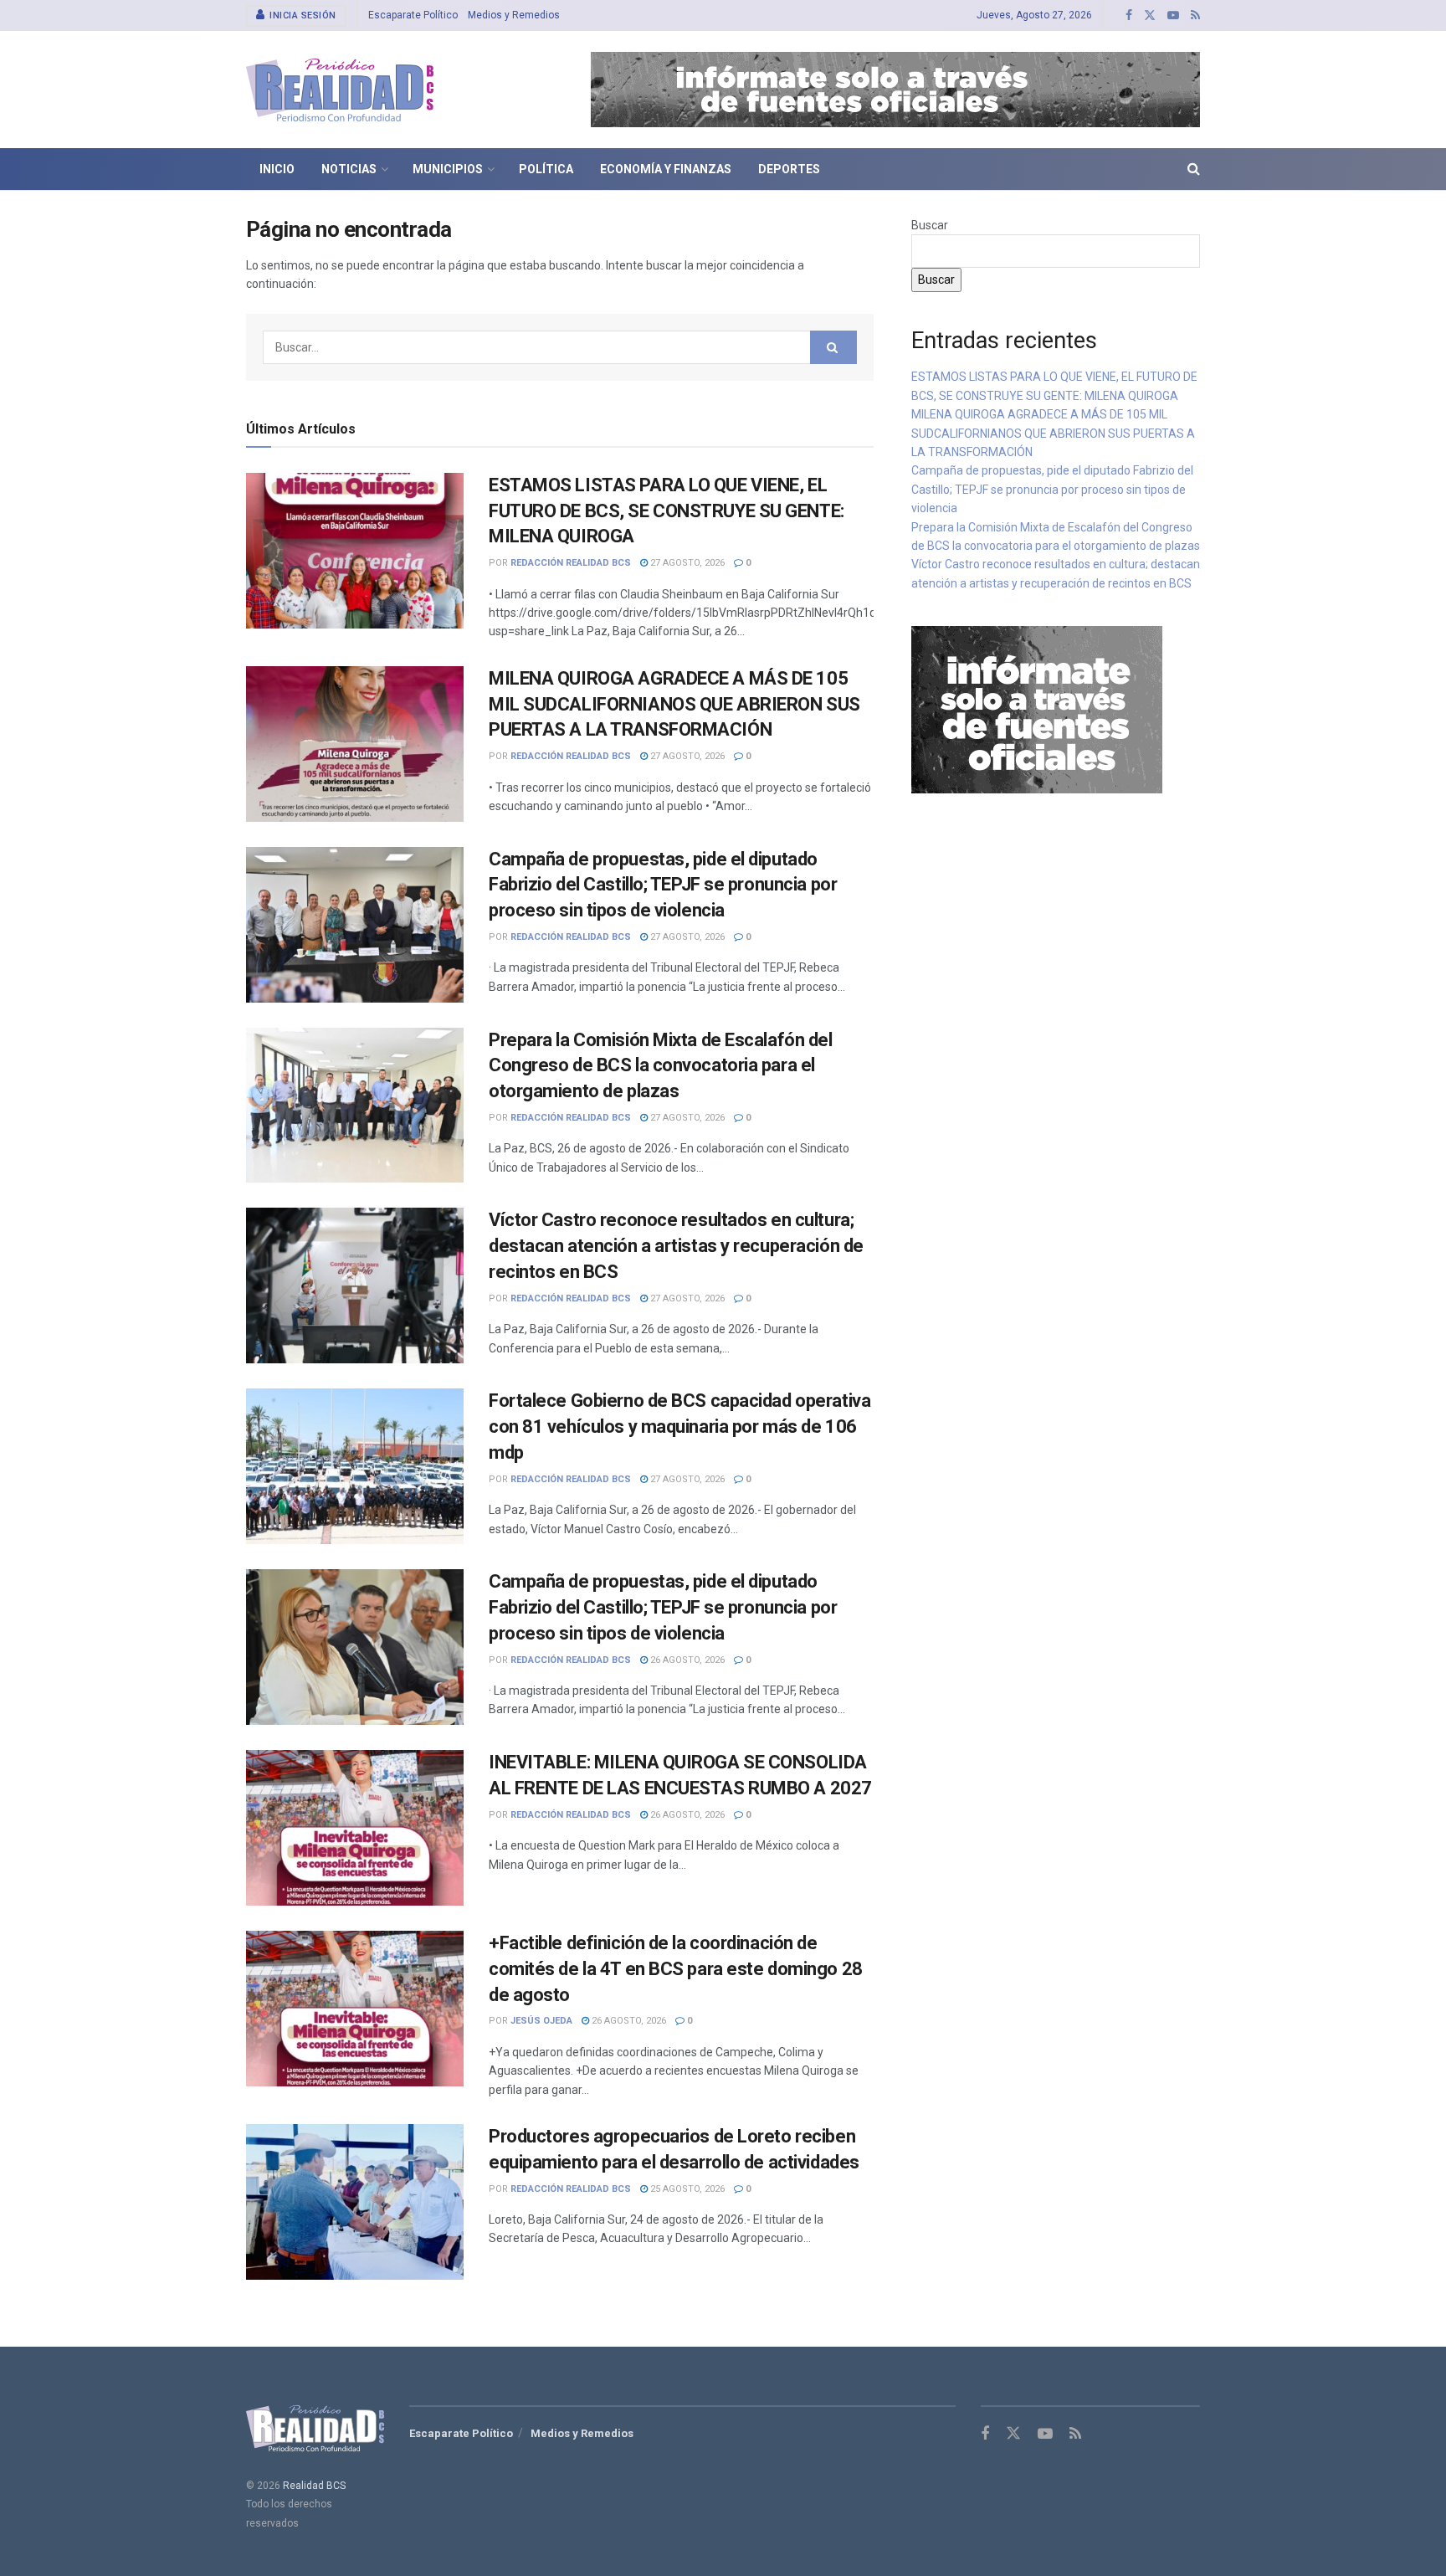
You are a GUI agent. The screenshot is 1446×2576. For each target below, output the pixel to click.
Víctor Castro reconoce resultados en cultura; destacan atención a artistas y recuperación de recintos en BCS (676, 1246)
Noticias (349, 169)
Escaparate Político (413, 15)
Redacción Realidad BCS (571, 563)
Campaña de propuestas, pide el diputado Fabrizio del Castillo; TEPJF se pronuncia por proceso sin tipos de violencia (663, 885)
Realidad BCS (314, 2486)
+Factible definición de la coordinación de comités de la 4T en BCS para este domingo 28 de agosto (676, 1969)
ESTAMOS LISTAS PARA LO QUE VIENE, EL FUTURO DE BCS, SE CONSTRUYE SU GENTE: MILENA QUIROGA (667, 511)
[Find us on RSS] (1195, 15)
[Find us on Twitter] (1150, 15)
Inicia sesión (302, 15)
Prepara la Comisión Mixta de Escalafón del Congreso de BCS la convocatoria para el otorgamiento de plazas (661, 1066)
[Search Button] (1194, 169)
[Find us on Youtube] (1173, 15)
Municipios (448, 169)
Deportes (789, 169)
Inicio (277, 169)
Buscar (930, 225)
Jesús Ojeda (541, 2021)
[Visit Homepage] (340, 90)
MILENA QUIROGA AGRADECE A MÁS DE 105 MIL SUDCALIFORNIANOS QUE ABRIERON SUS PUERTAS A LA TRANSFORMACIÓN (674, 704)
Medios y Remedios (514, 15)
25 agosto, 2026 (686, 2189)
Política (546, 169)
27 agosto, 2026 (686, 563)
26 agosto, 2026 (686, 1660)
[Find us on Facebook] (1129, 15)
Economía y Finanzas (666, 169)
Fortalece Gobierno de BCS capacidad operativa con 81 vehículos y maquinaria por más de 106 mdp (679, 1427)
